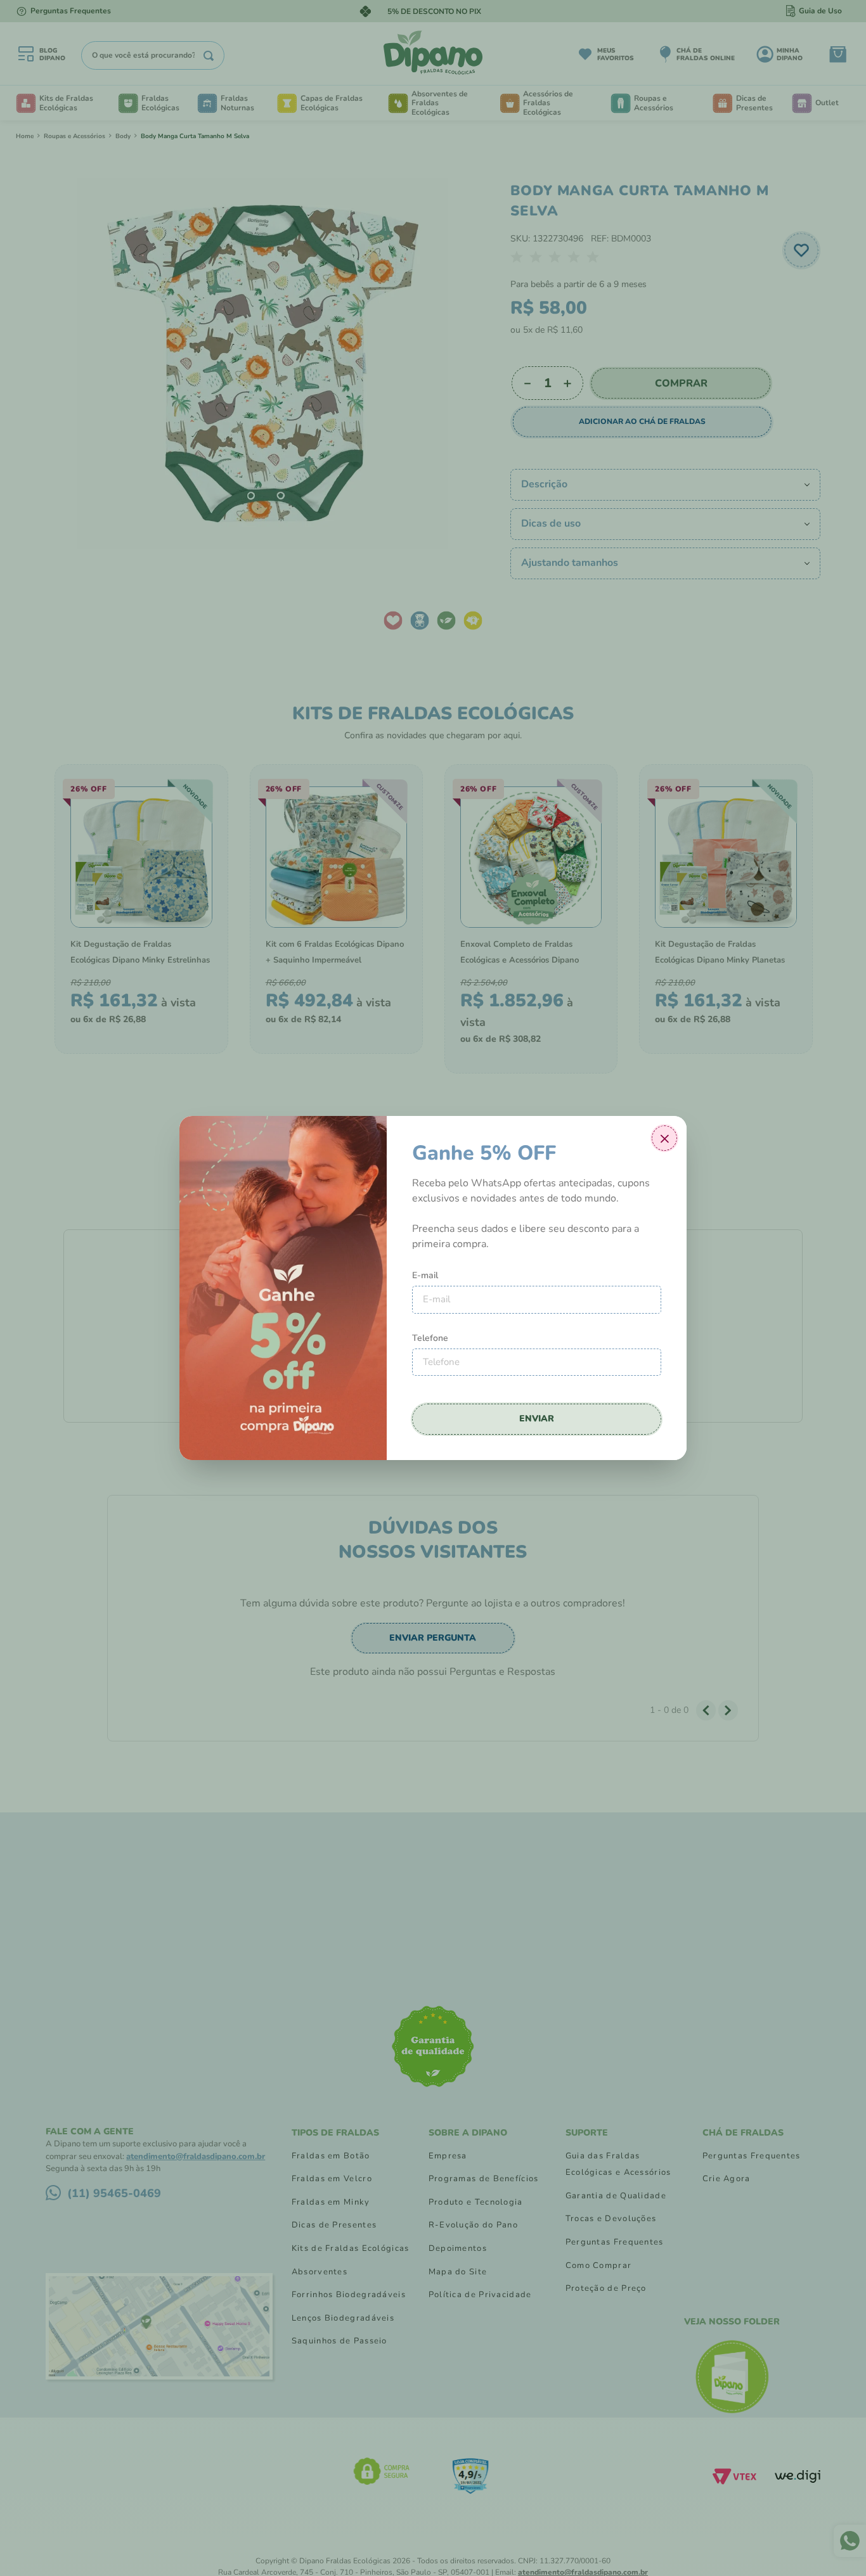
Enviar (537, 1419)
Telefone (430, 1338)
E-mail (425, 1275)
